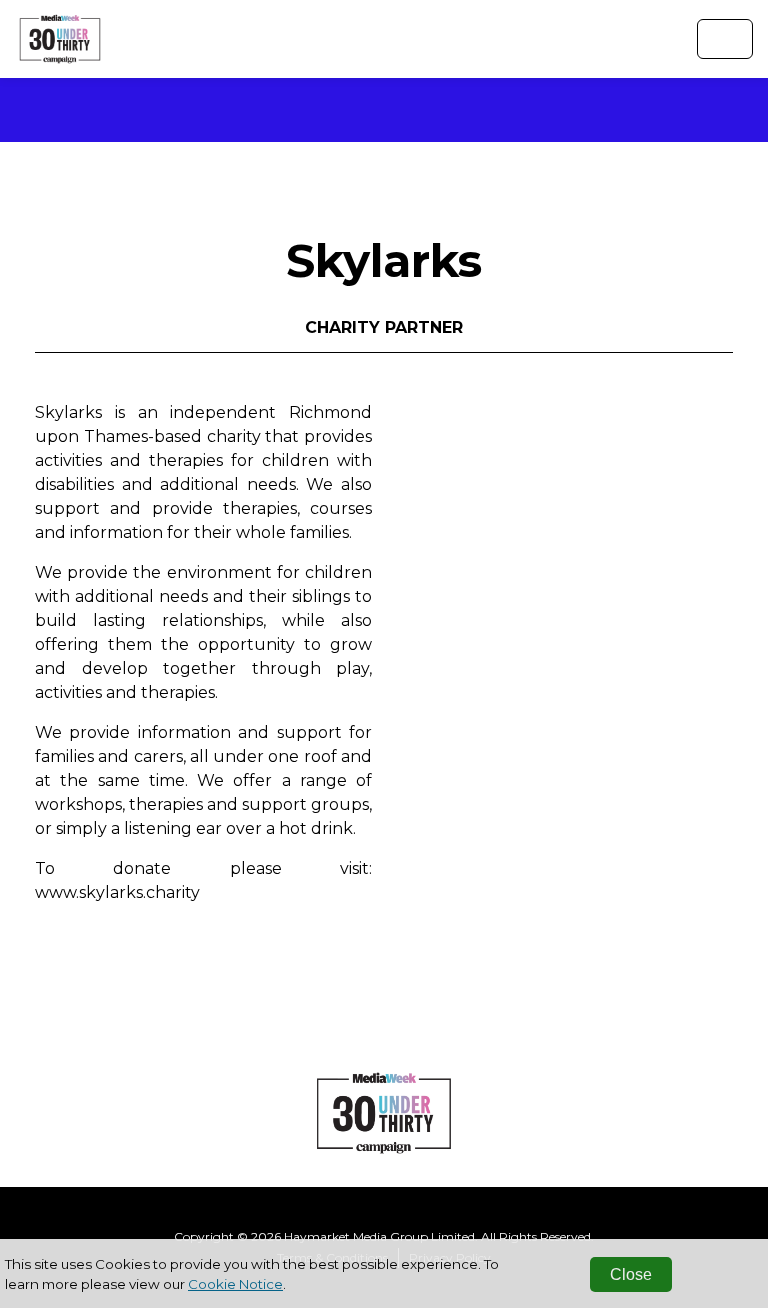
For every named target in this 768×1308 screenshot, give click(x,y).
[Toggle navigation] (725, 39)
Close (631, 1274)
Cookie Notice (235, 1284)
